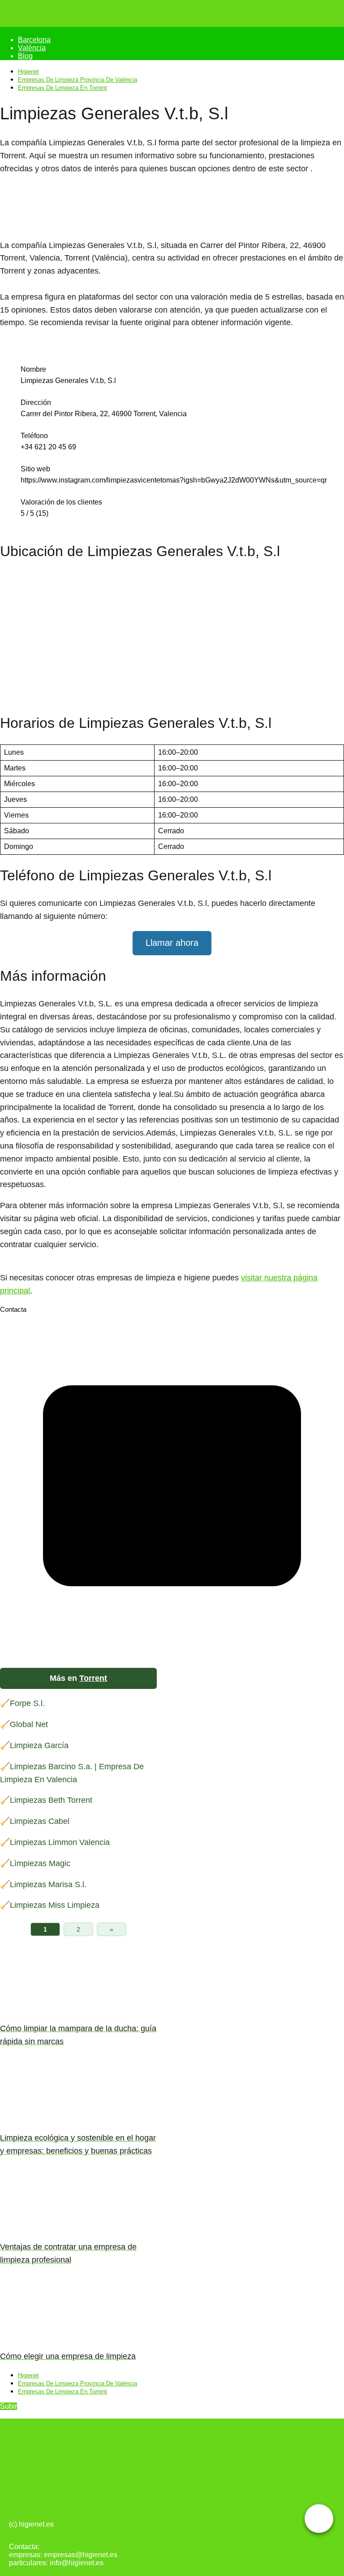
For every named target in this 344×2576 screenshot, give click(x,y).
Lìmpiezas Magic (40, 1863)
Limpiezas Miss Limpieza (55, 1905)
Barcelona (34, 40)
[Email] (172, 1656)
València (32, 48)
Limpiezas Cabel (40, 1821)
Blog (25, 56)
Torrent (93, 1678)
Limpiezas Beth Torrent (51, 1800)
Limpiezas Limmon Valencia (60, 1842)
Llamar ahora (172, 943)
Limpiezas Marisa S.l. (48, 1884)
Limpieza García (39, 1745)
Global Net (29, 1724)
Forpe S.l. (27, 1703)
